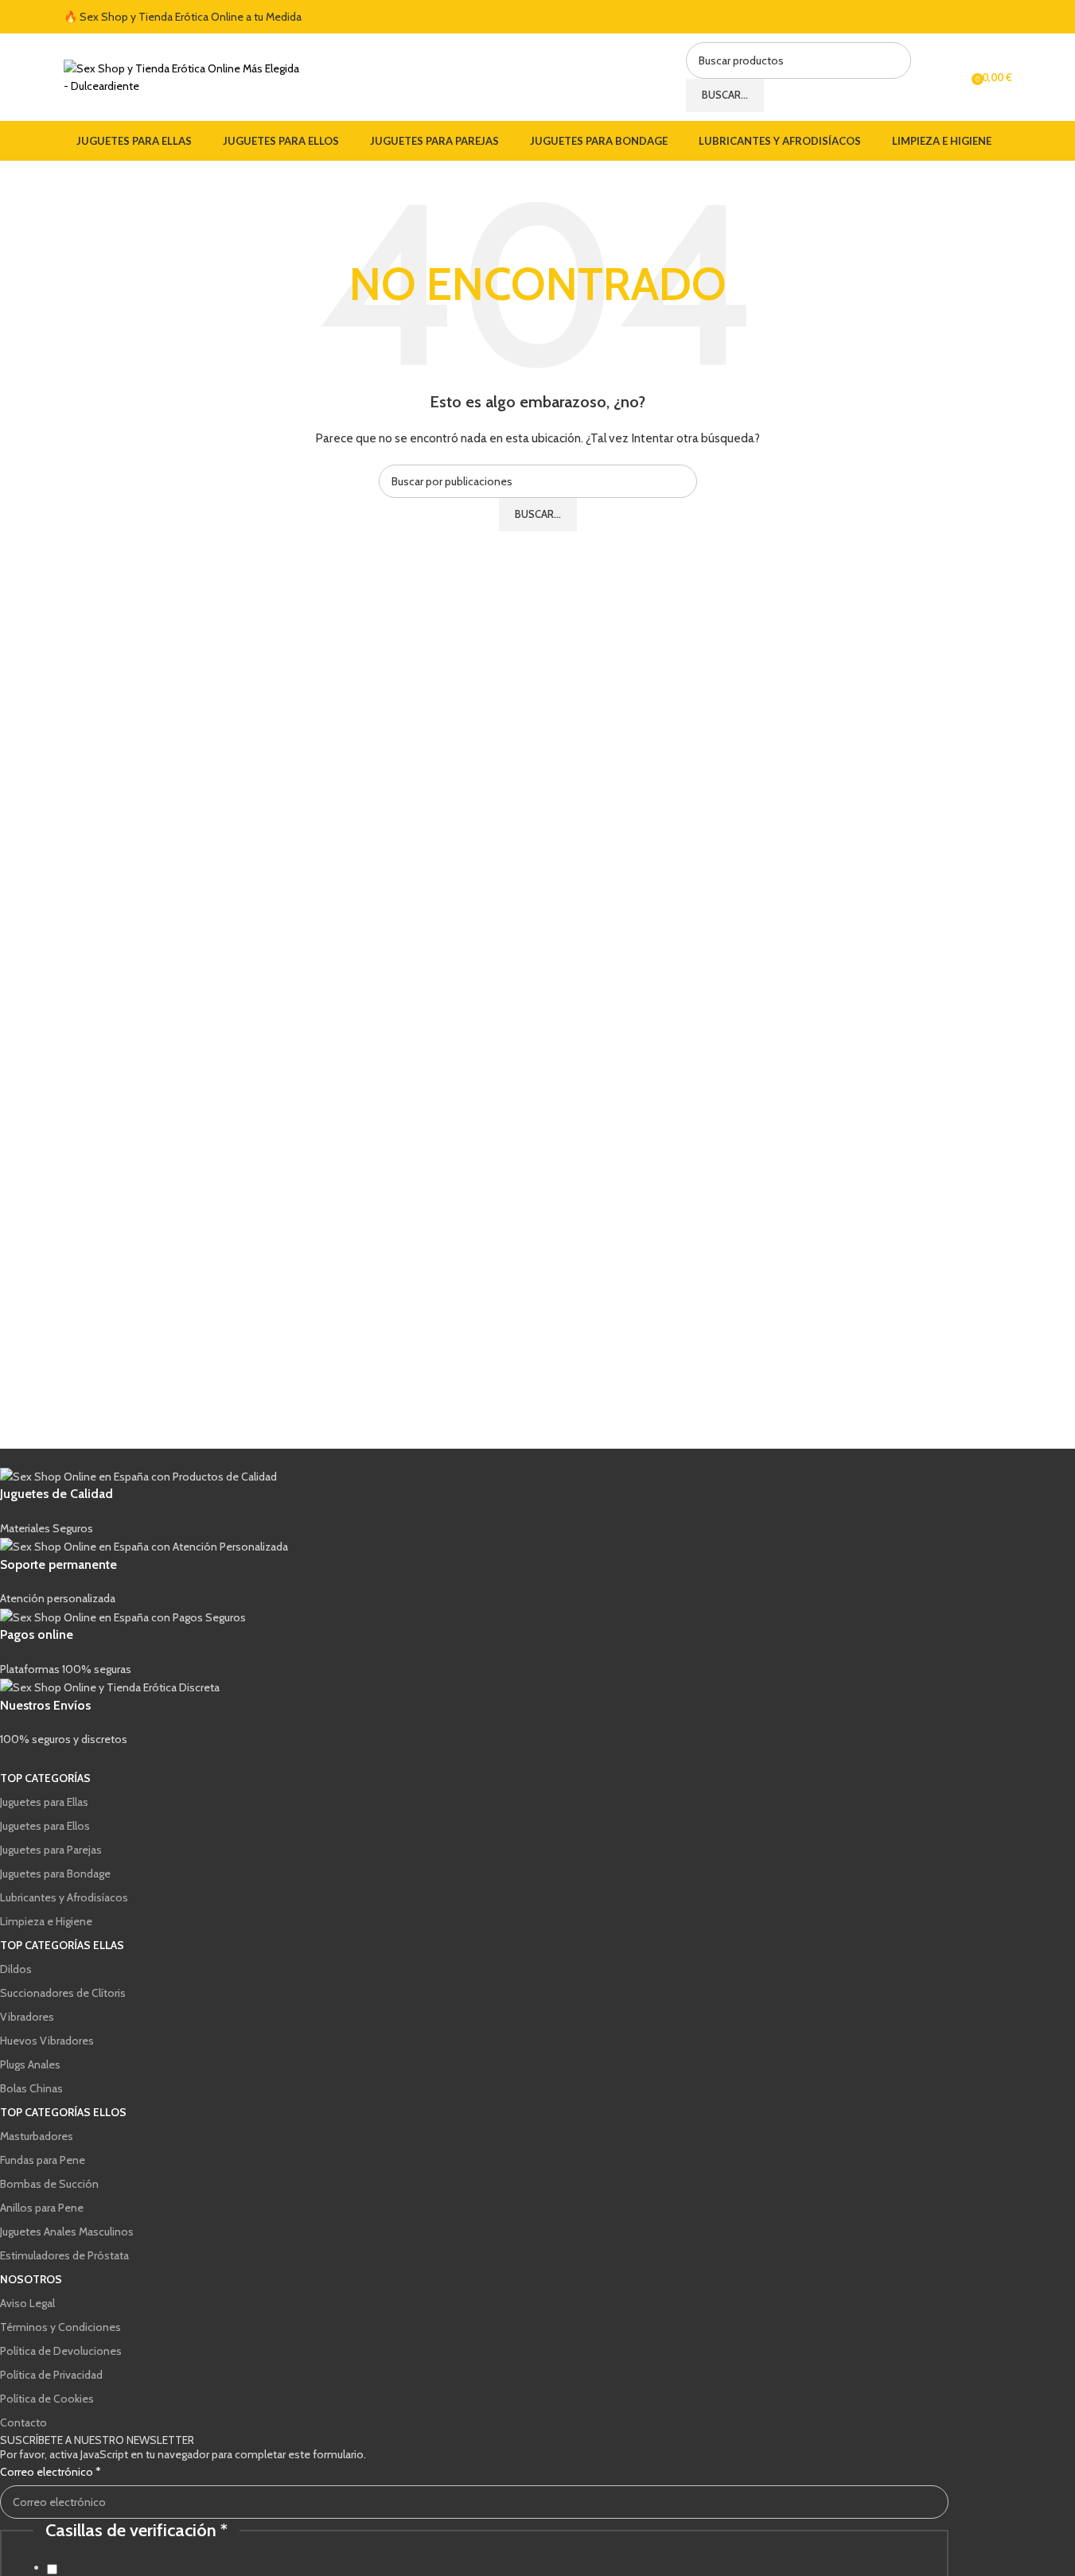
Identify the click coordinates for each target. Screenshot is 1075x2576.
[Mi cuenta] (925, 77)
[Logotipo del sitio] (183, 76)
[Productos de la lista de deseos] (954, 77)
